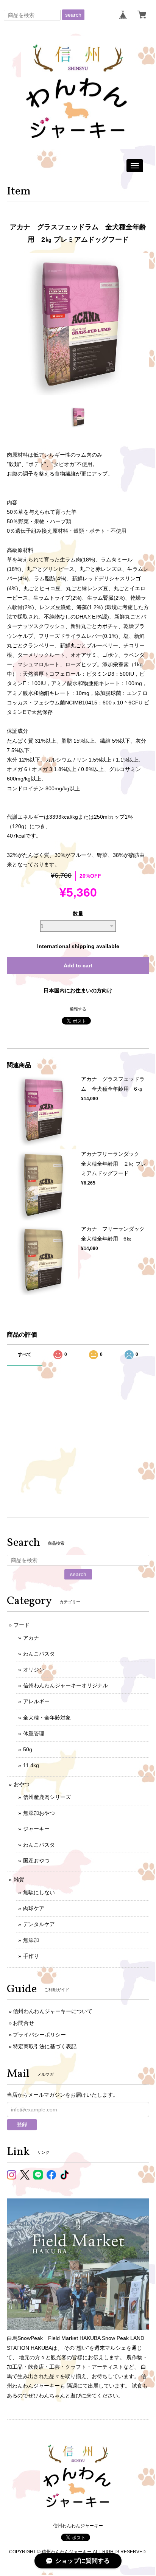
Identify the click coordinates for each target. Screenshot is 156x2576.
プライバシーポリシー (39, 2035)
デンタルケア (39, 1924)
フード (22, 1625)
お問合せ (23, 2023)
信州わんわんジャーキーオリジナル (66, 1685)
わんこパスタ (39, 1654)
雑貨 (19, 1880)
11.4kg (31, 1765)
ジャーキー (36, 1829)
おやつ (22, 1784)
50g (28, 1749)
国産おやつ (36, 1861)
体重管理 (34, 1733)
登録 (22, 2124)
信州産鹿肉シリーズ (47, 1797)
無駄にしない (39, 1892)
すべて (25, 1354)
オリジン (34, 1670)
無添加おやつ (39, 1813)
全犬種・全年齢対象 (47, 1718)
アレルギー (36, 1701)
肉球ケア (34, 1908)
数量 (78, 914)
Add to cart (78, 965)
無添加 (31, 1940)
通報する (78, 1009)
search (73, 15)
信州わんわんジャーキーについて (53, 2011)
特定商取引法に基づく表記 (45, 2046)
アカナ (31, 1638)
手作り (31, 1956)
